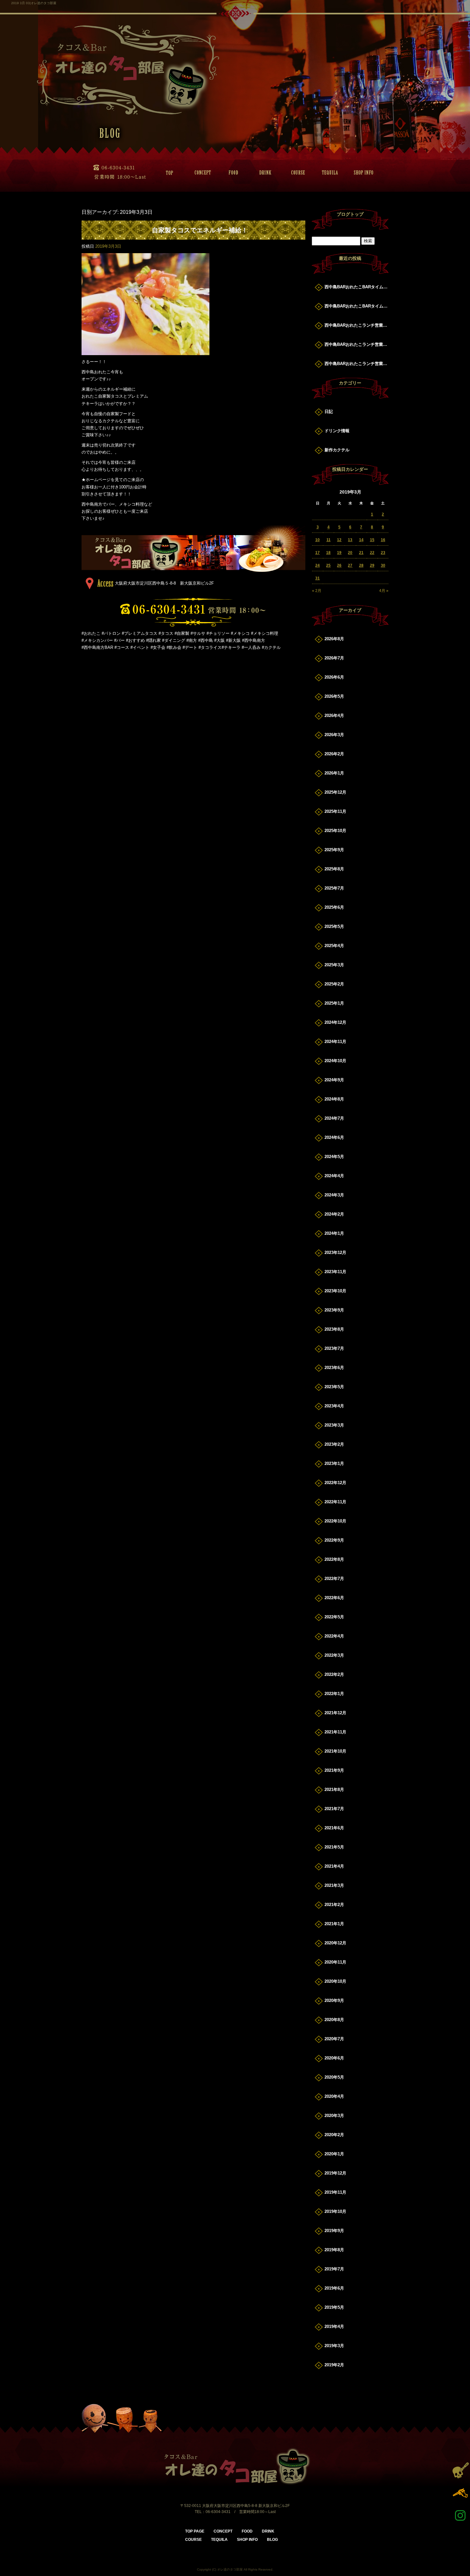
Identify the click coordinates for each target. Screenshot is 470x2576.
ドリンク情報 (337, 431)
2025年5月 (334, 926)
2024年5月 (334, 1157)
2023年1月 (334, 1463)
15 (372, 540)
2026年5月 (334, 696)
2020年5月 (334, 2077)
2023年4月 (334, 1406)
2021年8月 (334, 1790)
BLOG (272, 2540)
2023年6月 (334, 1368)
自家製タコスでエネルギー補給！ (200, 230)
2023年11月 (335, 1272)
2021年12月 (335, 1713)
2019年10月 (335, 2211)
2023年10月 (335, 1291)
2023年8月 (334, 1329)
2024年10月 (335, 1061)
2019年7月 (334, 2269)
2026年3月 (334, 735)
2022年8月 (334, 1559)
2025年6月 (334, 907)
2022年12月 (335, 1483)
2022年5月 (334, 1617)
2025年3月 (334, 965)
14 (361, 540)
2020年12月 (335, 1943)
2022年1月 (334, 1694)
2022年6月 (334, 1598)
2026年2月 (334, 754)
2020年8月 (334, 2020)
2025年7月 (334, 888)
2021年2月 (334, 1905)
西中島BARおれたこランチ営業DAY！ (356, 325)
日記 (329, 412)
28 (361, 565)
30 (383, 565)
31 (317, 578)
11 (329, 540)
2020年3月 (334, 2116)
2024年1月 (334, 1233)
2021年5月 (334, 1847)
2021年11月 (335, 1732)
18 (328, 553)
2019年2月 (334, 2365)
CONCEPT (200, 173)
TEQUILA (328, 173)
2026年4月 (334, 716)
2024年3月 (334, 1195)
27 (350, 565)
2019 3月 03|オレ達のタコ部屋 (34, 3)
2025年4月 (334, 946)
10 (317, 540)
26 (339, 565)
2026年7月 (334, 658)
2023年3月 (334, 1425)
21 (361, 553)
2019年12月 (335, 2173)
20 (350, 553)
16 (383, 540)
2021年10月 (335, 1751)
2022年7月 (334, 1579)
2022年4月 (334, 1636)
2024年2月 (334, 1214)
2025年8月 (334, 869)
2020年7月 (334, 2039)
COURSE (296, 173)
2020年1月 (334, 2154)
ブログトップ (350, 214)
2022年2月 (334, 1674)
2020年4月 (334, 2096)
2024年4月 (334, 1176)
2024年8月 (334, 1099)
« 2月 (317, 591)
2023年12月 (335, 1253)
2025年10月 (335, 831)
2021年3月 (334, 1885)
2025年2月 (334, 984)
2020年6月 (334, 2058)
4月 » (384, 591)
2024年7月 (334, 1118)
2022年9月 (334, 1540)
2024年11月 (335, 1042)
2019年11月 (335, 2192)
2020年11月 (335, 1962)
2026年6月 (334, 677)
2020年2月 (334, 2135)
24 (317, 565)
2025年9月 (334, 850)
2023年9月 (334, 1310)
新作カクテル (337, 450)
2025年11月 (335, 811)
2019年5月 (334, 2307)
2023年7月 (334, 1348)
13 (350, 540)
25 (328, 565)
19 (339, 553)
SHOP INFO (360, 173)
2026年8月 (334, 639)
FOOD (232, 173)
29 (372, 565)
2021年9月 (334, 1770)
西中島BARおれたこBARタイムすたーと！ (356, 287)
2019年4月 (334, 2327)
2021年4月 (334, 1866)
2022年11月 (335, 1502)
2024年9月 (334, 1080)
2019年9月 (334, 2231)
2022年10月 (335, 1521)
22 (372, 553)
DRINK (264, 173)
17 (317, 553)
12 (339, 540)
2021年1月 (334, 1924)
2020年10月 (335, 1981)
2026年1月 (334, 773)
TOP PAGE (168, 173)
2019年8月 (334, 2250)
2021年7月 (334, 1809)
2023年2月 (334, 1444)
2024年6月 (334, 1137)
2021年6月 (334, 1828)
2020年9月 (334, 2000)
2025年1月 (334, 1003)
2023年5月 (334, 1387)
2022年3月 (334, 1655)
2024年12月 (335, 1022)
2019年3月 (334, 2346)
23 (383, 553)
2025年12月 (335, 792)
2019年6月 (334, 2288)
